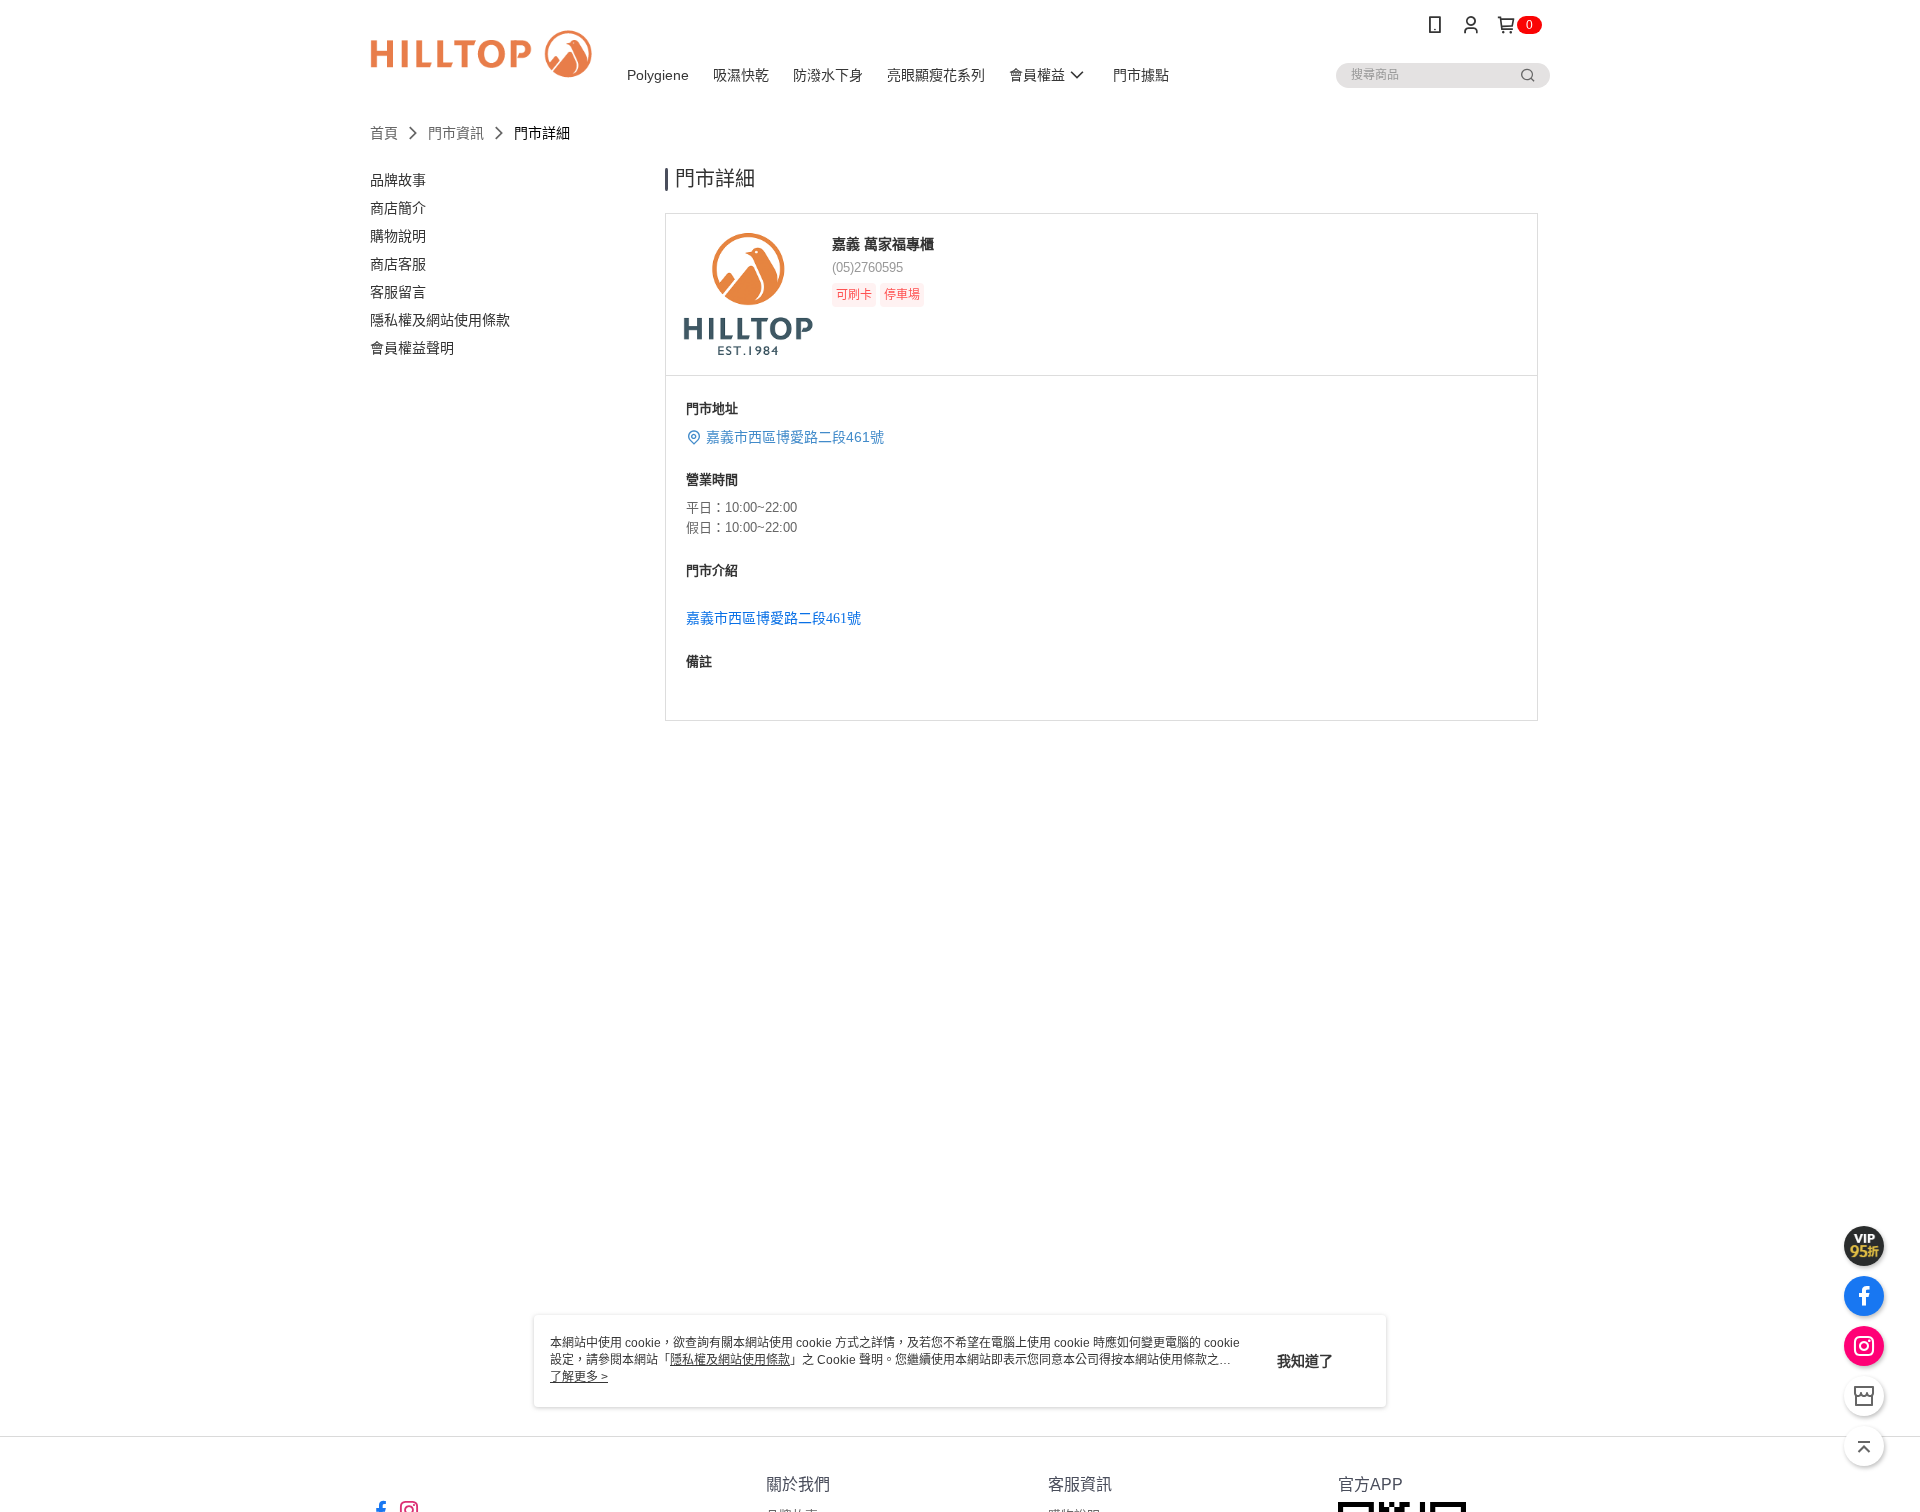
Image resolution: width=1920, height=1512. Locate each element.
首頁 (384, 133)
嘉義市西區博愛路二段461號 (795, 437)
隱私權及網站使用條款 (730, 1360)
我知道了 (1305, 1361)
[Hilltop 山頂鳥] (481, 52)
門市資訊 (456, 133)
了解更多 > (579, 1377)
